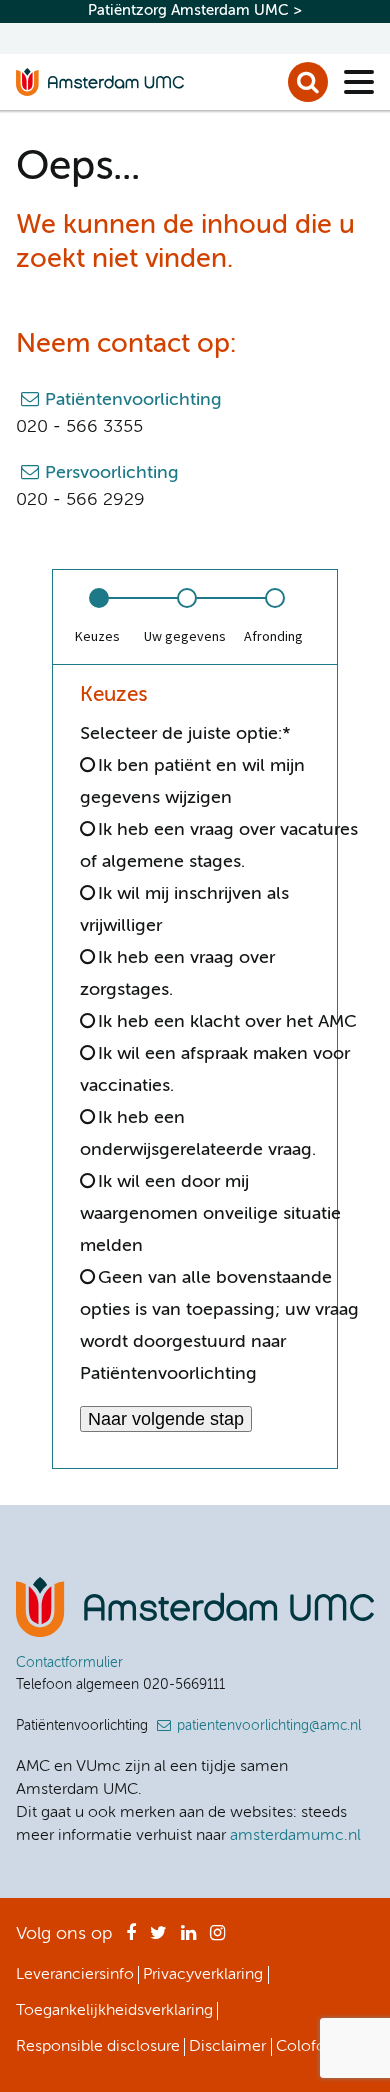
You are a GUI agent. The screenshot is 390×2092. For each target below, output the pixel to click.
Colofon (305, 2047)
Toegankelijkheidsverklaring (114, 2011)
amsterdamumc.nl (295, 1836)
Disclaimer (227, 2047)
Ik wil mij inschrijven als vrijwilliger (184, 910)
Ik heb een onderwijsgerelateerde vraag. (198, 1134)
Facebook (131, 1939)
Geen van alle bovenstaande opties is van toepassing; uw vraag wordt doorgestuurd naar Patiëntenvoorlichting (219, 1326)
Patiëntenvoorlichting (133, 400)
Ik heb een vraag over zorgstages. (177, 974)
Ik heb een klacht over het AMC (227, 1022)
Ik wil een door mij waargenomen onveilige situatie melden (210, 1214)
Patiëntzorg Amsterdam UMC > (195, 10)
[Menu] (359, 82)
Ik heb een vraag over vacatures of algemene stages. (219, 846)
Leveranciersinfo (75, 1975)
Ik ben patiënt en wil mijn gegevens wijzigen (192, 782)
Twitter (158, 1939)
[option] (97, 617)
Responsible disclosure (98, 2047)
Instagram (217, 1939)
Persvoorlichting (112, 473)
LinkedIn (188, 1939)
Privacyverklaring (203, 1975)
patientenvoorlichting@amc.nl (269, 1726)
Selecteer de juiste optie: (185, 734)
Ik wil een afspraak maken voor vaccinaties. (215, 1070)
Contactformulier (69, 1663)
